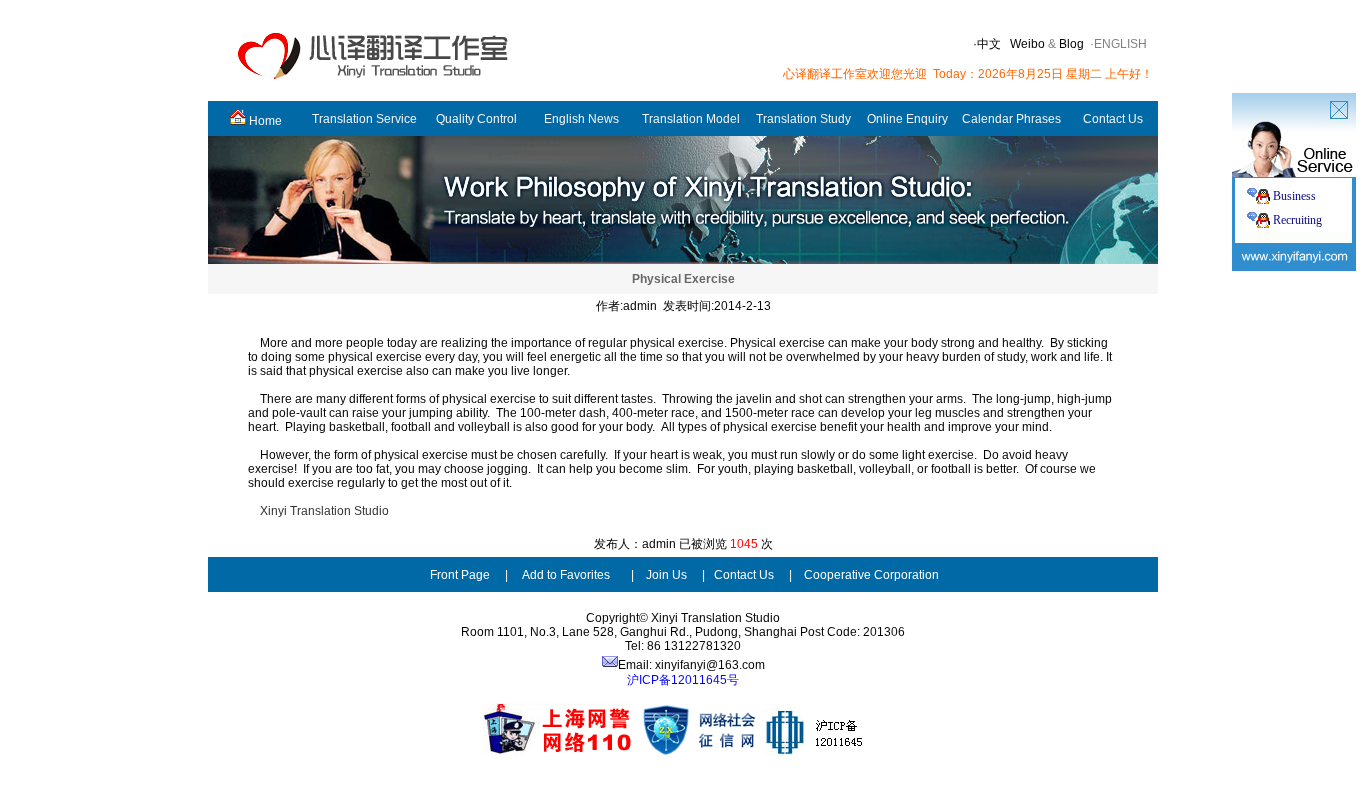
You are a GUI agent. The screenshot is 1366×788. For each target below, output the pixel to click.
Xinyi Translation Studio (324, 511)
